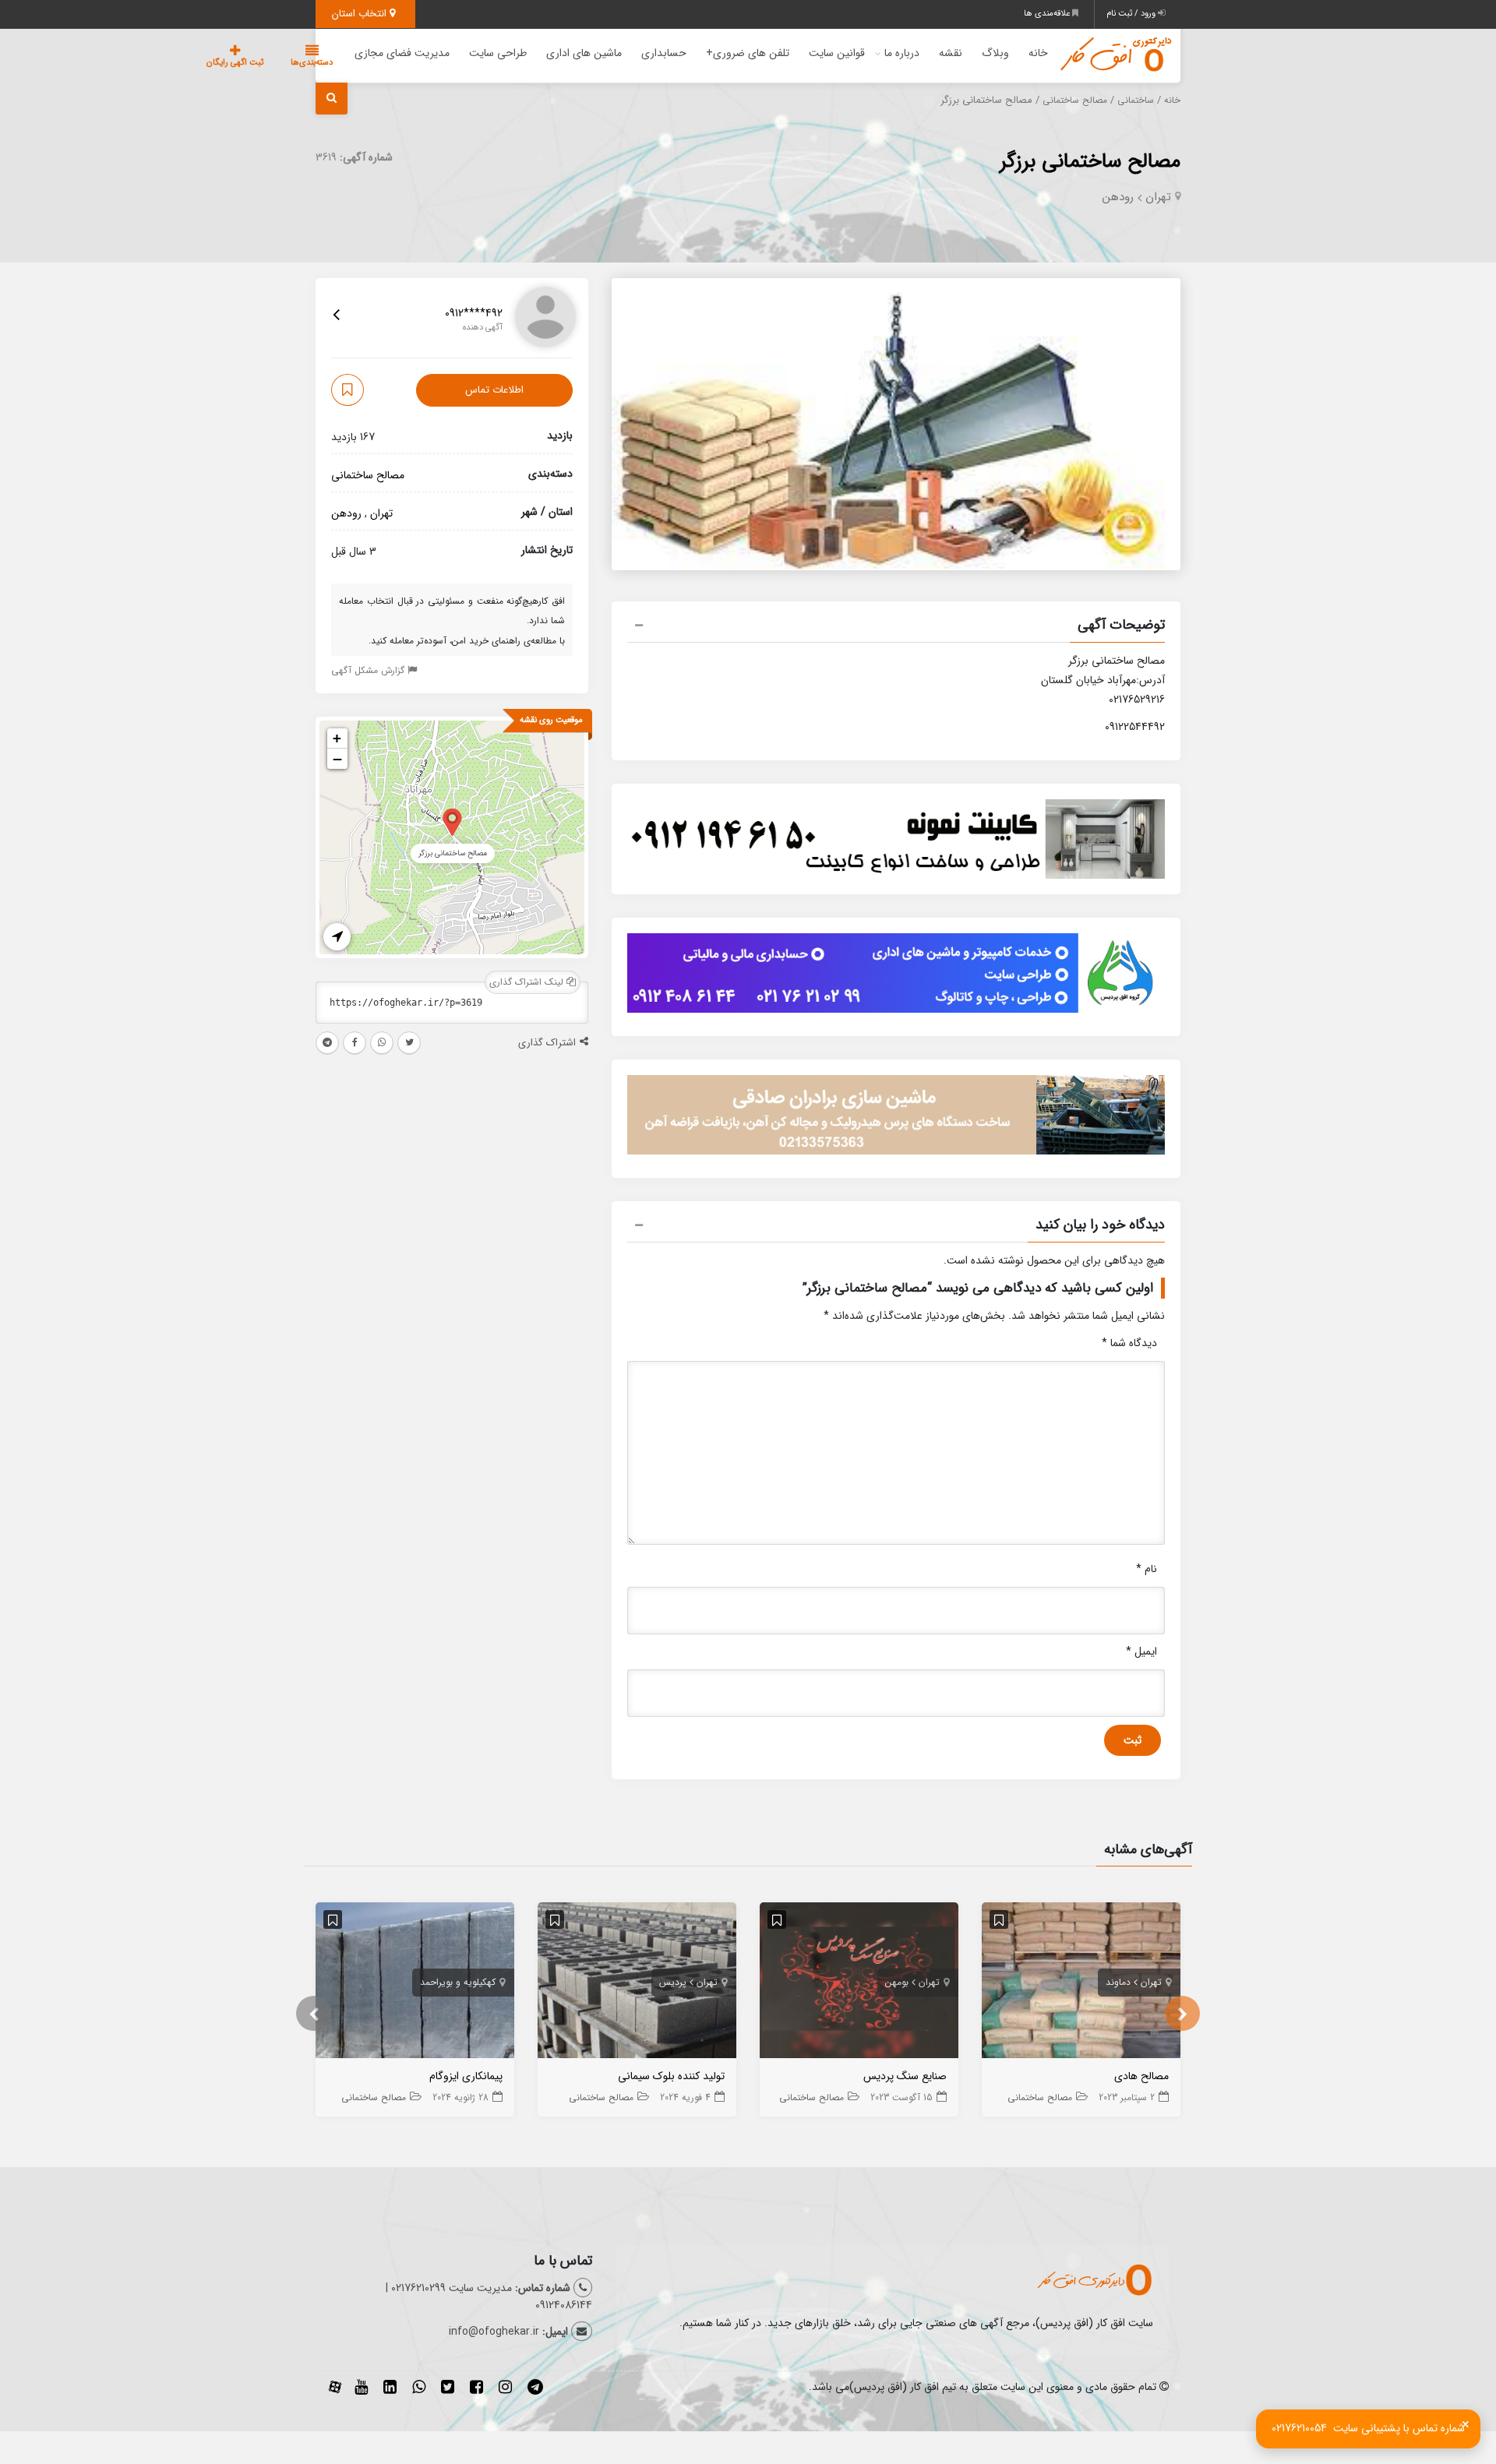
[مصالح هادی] (1081, 1984)
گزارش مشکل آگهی (369, 670)
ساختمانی (1136, 100)
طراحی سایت (498, 53)
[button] (896, 627)
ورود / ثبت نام (1132, 14)
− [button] (337, 759)
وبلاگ (995, 53)
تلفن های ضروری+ (748, 53)
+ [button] (337, 738)
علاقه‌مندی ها (1048, 14)
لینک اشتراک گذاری (528, 982)
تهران (1158, 197)
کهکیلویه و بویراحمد (458, 1982)
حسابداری (664, 53)
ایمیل (1141, 1651)
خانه (1038, 53)
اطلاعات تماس (494, 390)
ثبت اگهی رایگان (235, 63)
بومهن (897, 1982)
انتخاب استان (361, 14)
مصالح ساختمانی (1075, 100)
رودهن (1118, 197)
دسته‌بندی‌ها (312, 63)
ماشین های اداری (584, 53)
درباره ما (902, 53)
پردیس (673, 1982)
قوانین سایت (837, 53)
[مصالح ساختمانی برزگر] (452, 821)
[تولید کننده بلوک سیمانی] (637, 1984)
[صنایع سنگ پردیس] (859, 1984)
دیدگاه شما (1129, 1343)
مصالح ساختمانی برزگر (1090, 162)
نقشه (951, 53)
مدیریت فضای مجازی (402, 53)
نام (1147, 1569)
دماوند (1118, 1982)
